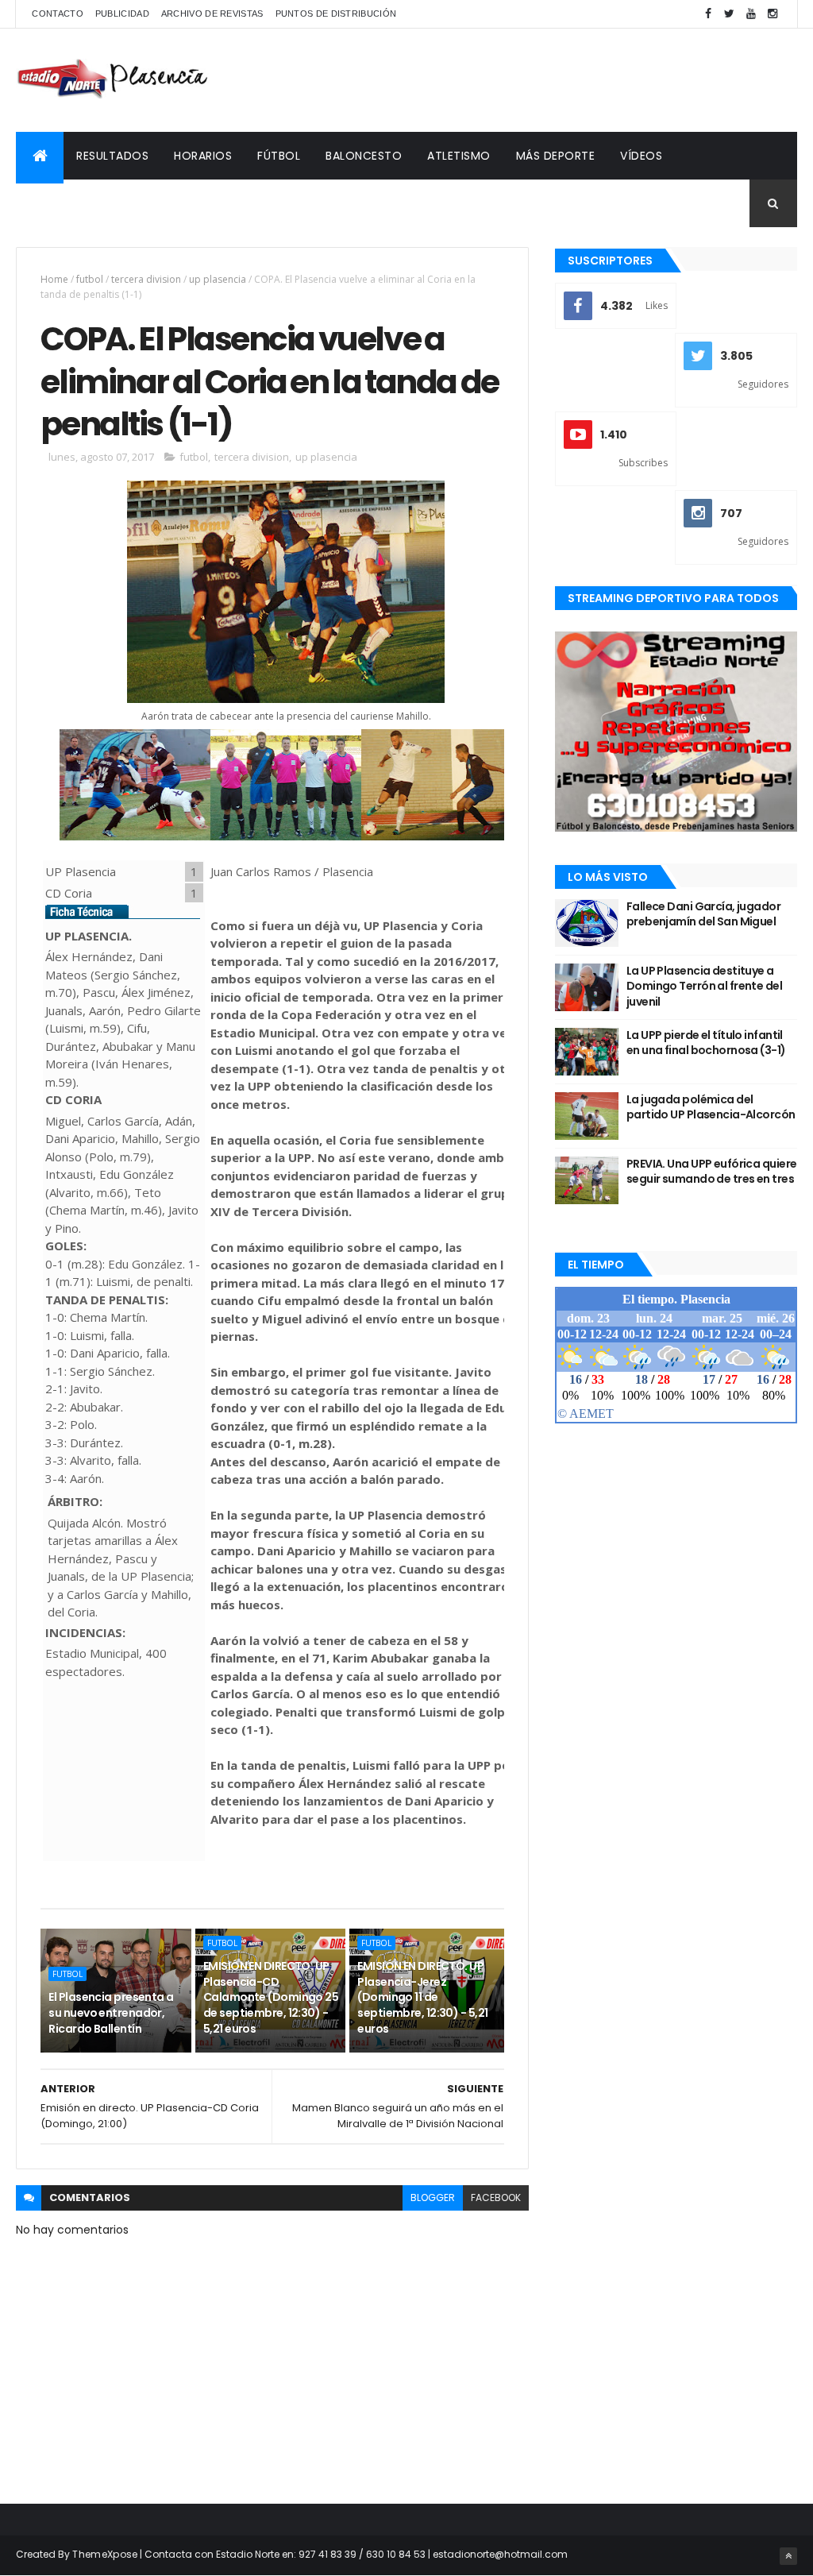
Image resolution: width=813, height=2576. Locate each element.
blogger (433, 2198)
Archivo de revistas (212, 14)
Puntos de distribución (336, 14)
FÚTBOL (279, 156)
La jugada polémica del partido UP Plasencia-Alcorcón (711, 1107)
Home (54, 279)
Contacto (57, 14)
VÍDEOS (641, 156)
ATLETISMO (459, 156)
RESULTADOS (112, 156)
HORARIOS (203, 156)
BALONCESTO (364, 156)
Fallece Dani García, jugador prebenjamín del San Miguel (703, 914)
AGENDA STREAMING (85, 203)
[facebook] (708, 14)
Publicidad (122, 14)
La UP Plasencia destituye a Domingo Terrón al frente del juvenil (704, 986)
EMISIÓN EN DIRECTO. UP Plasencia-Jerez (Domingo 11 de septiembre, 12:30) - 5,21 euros (422, 1997)
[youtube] (751, 14)
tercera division (146, 279)
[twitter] (730, 14)
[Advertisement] (508, 80)
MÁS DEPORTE (556, 156)
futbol (90, 279)
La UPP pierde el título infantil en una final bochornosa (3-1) (706, 1043)
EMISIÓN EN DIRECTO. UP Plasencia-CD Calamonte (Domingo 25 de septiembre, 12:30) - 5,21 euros (271, 1997)
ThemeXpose (105, 2554)
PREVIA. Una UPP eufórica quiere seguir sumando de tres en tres (712, 1172)
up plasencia (218, 279)
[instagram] (773, 14)
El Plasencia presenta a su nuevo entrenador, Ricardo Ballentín (111, 2012)
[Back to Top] (788, 2556)
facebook (496, 2198)
